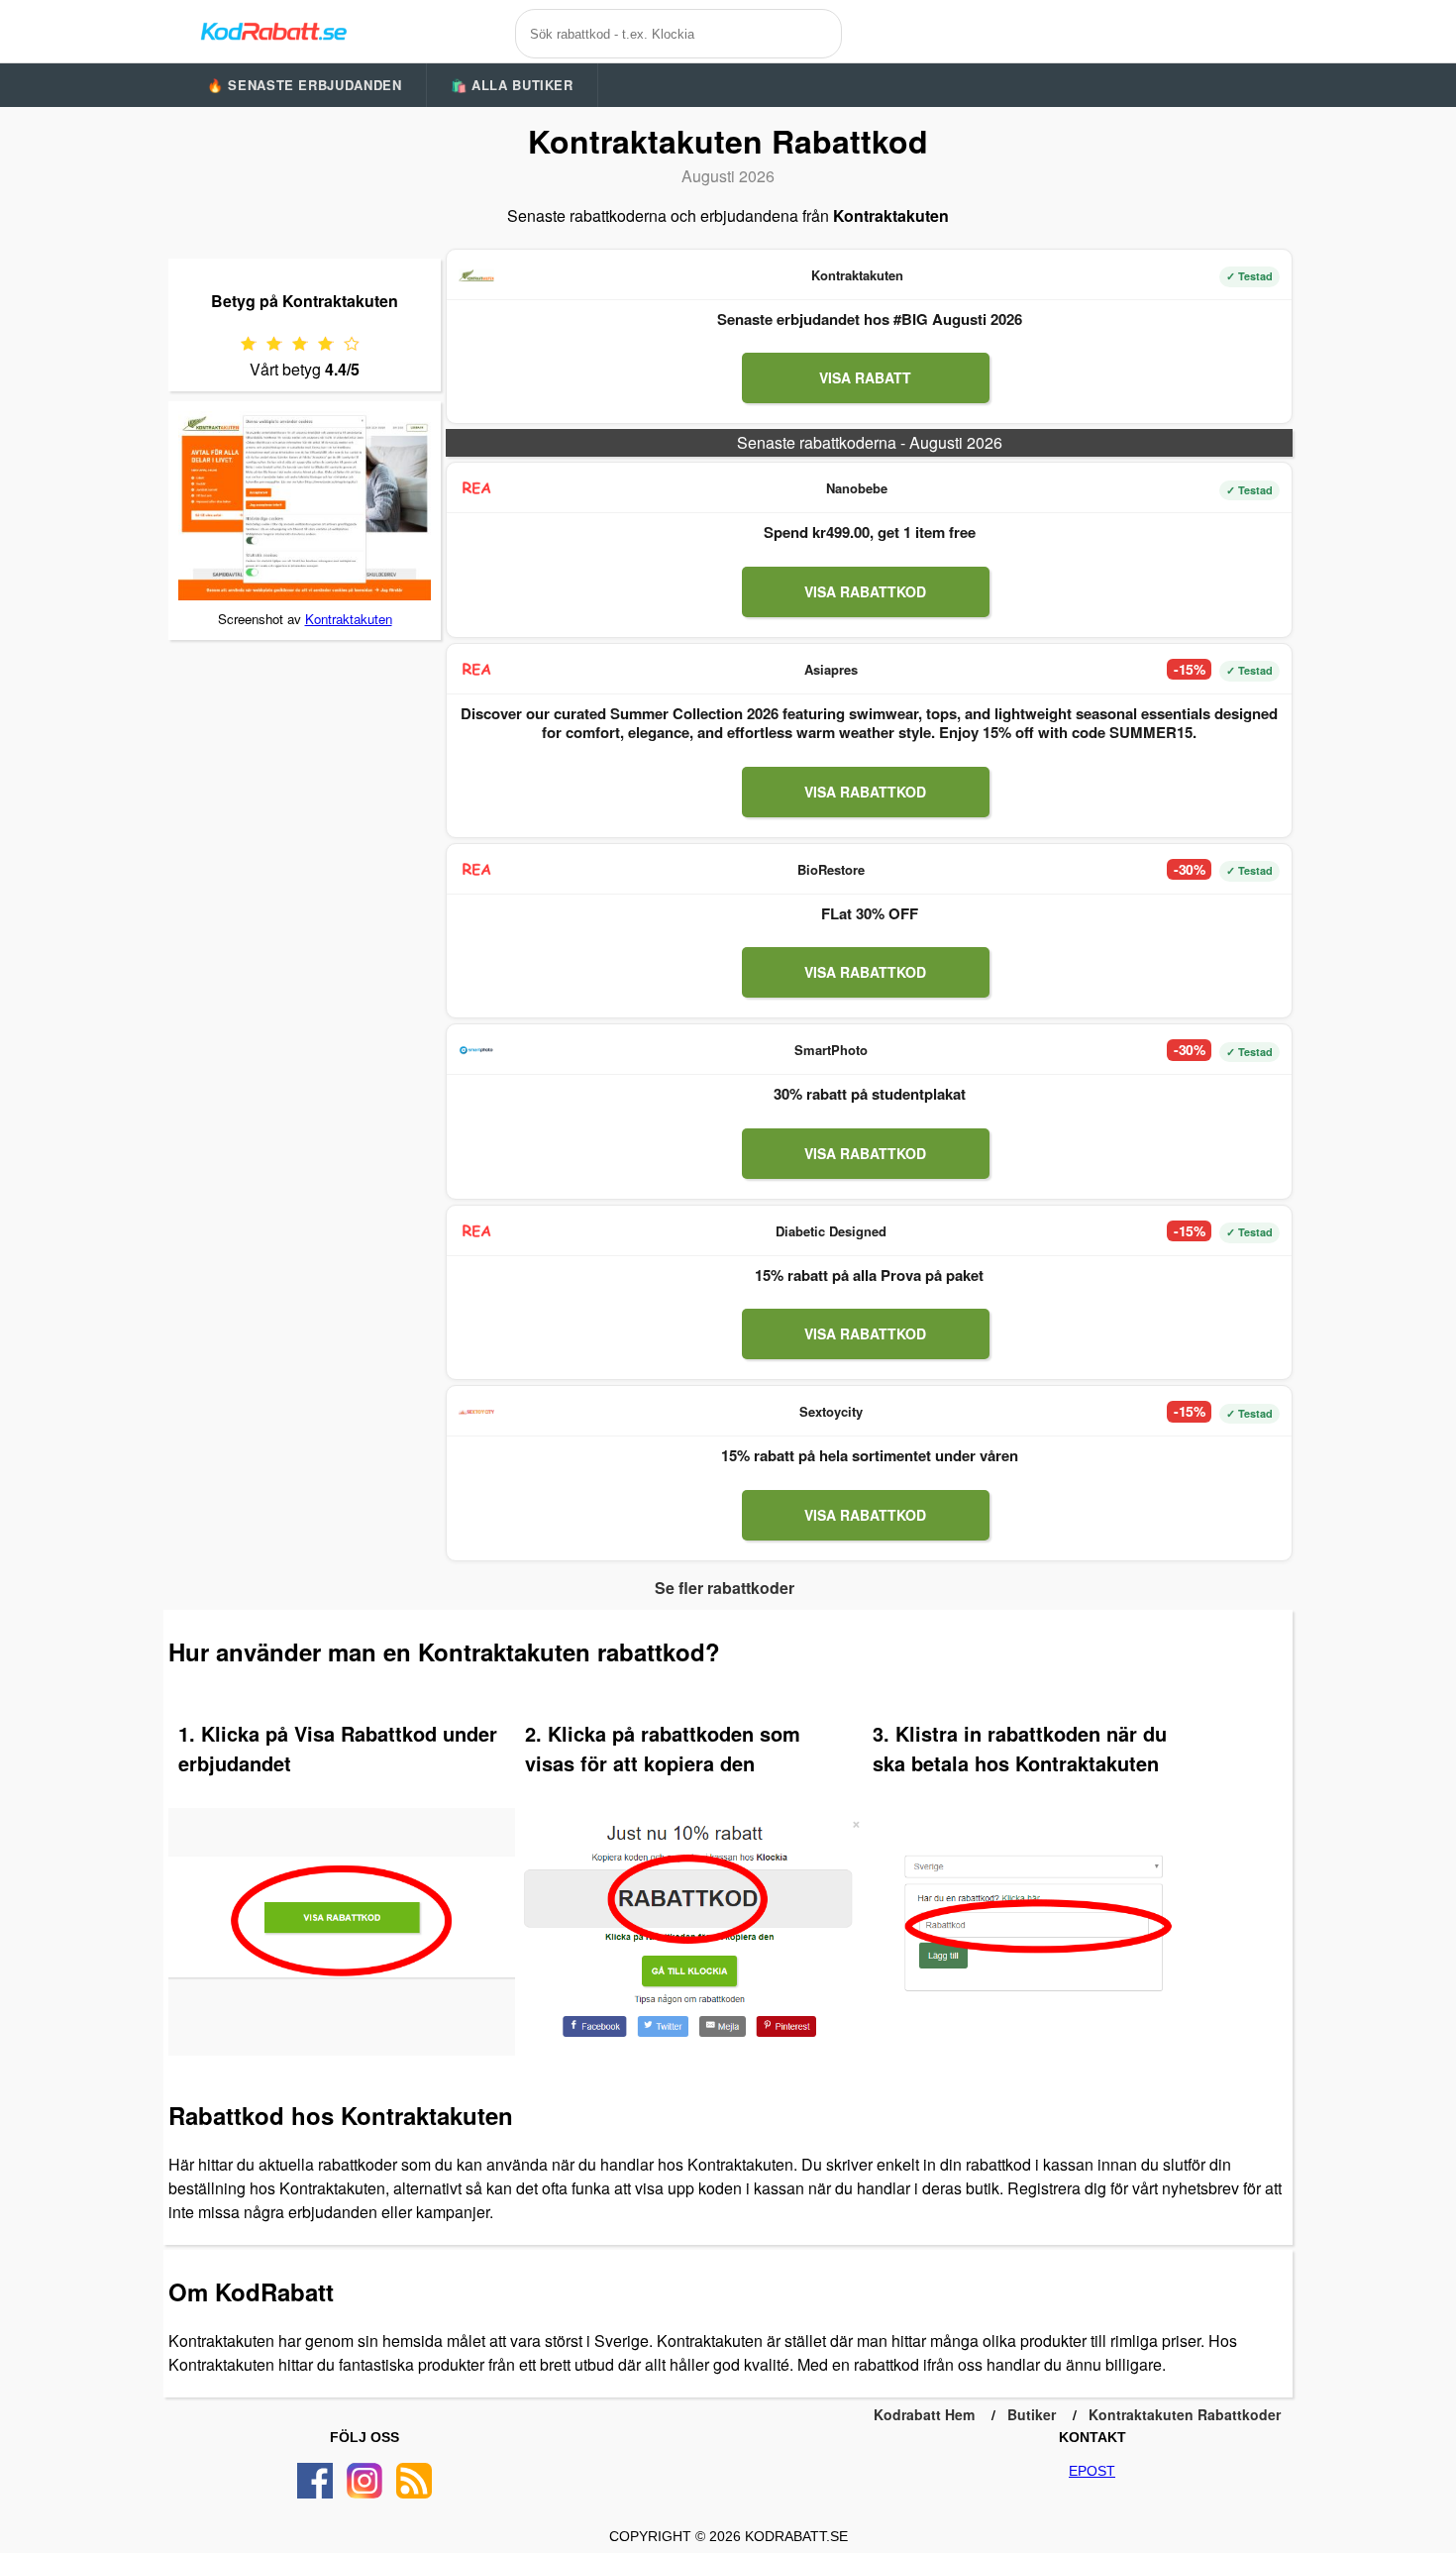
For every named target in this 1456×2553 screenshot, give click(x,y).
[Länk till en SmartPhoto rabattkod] (476, 1050)
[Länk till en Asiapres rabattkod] (476, 670)
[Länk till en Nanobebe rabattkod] (476, 488)
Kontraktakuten (349, 619)
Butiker (1032, 2414)
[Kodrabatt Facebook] (315, 2481)
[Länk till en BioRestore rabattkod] (476, 870)
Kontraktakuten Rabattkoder (1185, 2414)
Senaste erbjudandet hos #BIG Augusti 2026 (870, 319)
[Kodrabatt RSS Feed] (414, 2481)
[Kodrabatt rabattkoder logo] (272, 31)
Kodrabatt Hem (924, 2414)
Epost (1092, 2471)
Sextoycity (831, 1411)
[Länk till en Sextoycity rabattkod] (476, 1412)
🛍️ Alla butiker (512, 85)
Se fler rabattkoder (725, 1588)
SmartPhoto (831, 1050)
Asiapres (831, 669)
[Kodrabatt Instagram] (364, 2481)
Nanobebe (857, 488)
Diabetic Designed (831, 1231)
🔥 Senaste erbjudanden (305, 85)
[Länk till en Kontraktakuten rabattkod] (476, 275)
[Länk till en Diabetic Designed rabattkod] (476, 1231)
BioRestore (831, 869)
